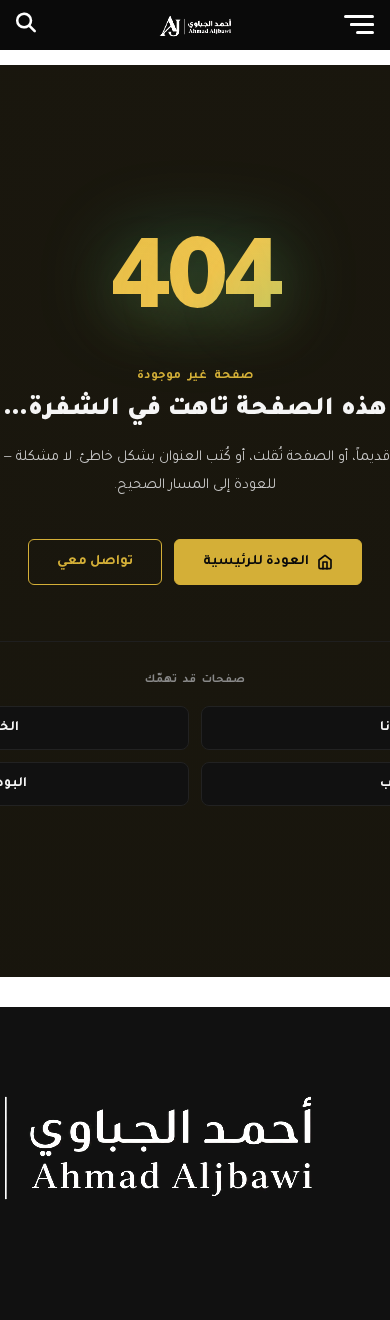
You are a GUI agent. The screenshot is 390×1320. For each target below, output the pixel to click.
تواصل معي (95, 562)
